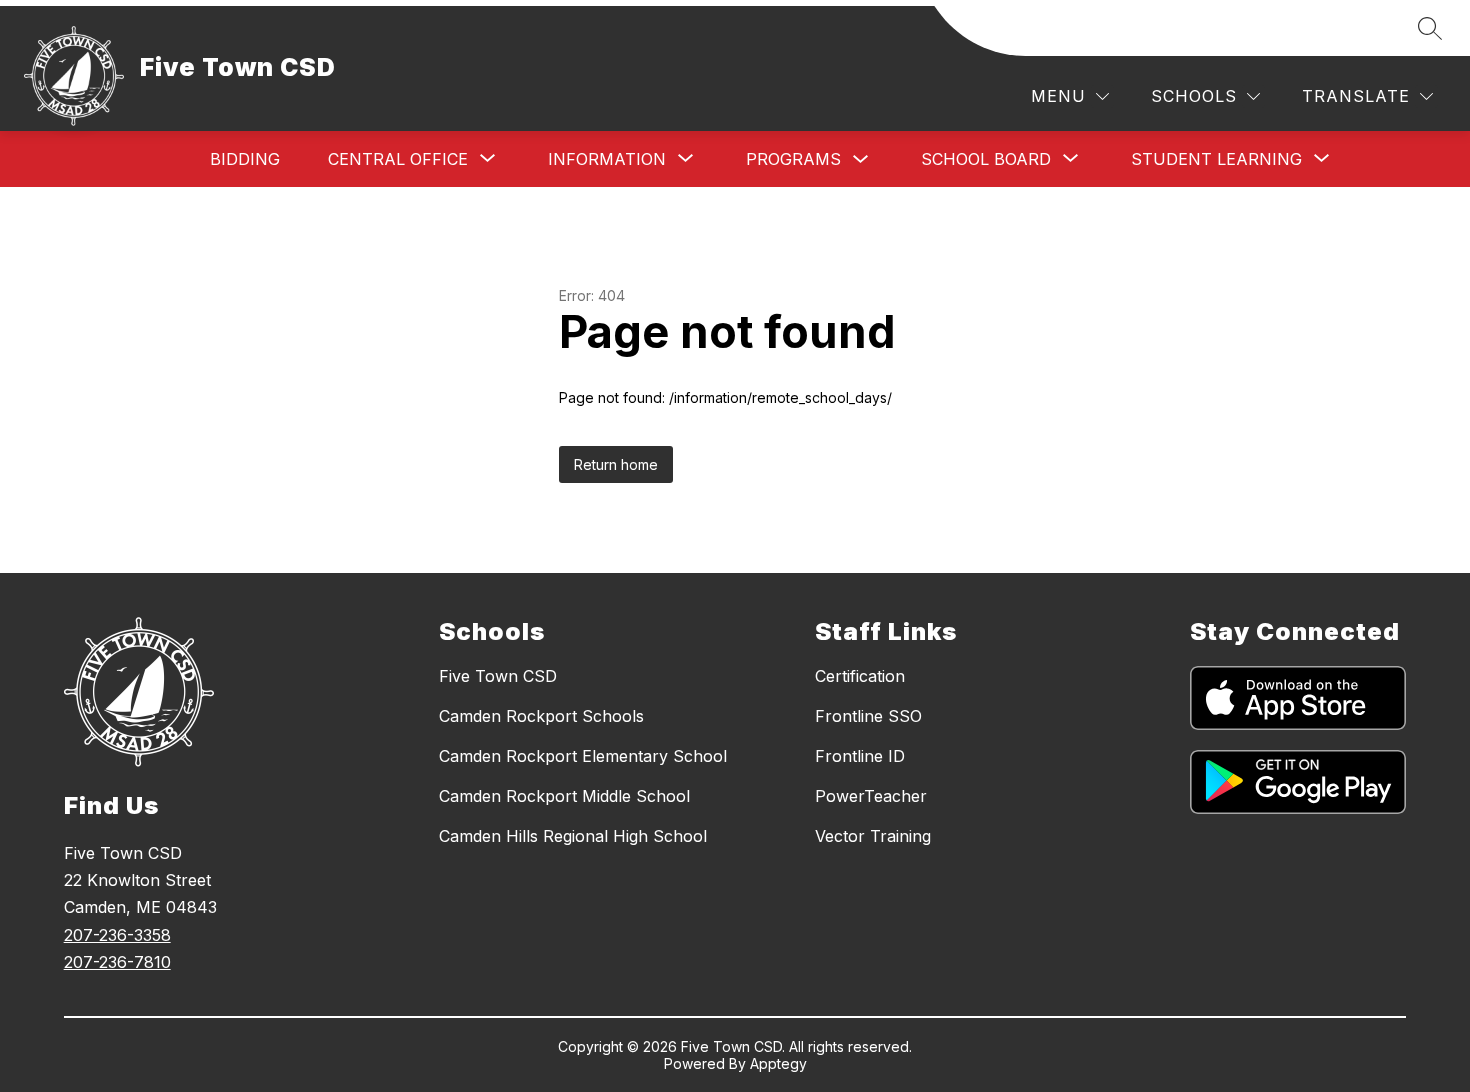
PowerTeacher (871, 796)
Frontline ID (860, 756)
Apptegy (778, 1063)
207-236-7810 (117, 962)
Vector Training (873, 836)
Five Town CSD (498, 676)
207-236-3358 (117, 935)
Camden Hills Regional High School (573, 836)
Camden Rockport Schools (541, 716)
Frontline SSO (868, 716)
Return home (616, 464)
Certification (860, 676)
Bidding (245, 159)
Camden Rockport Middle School (564, 796)
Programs (793, 159)
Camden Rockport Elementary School (583, 756)
